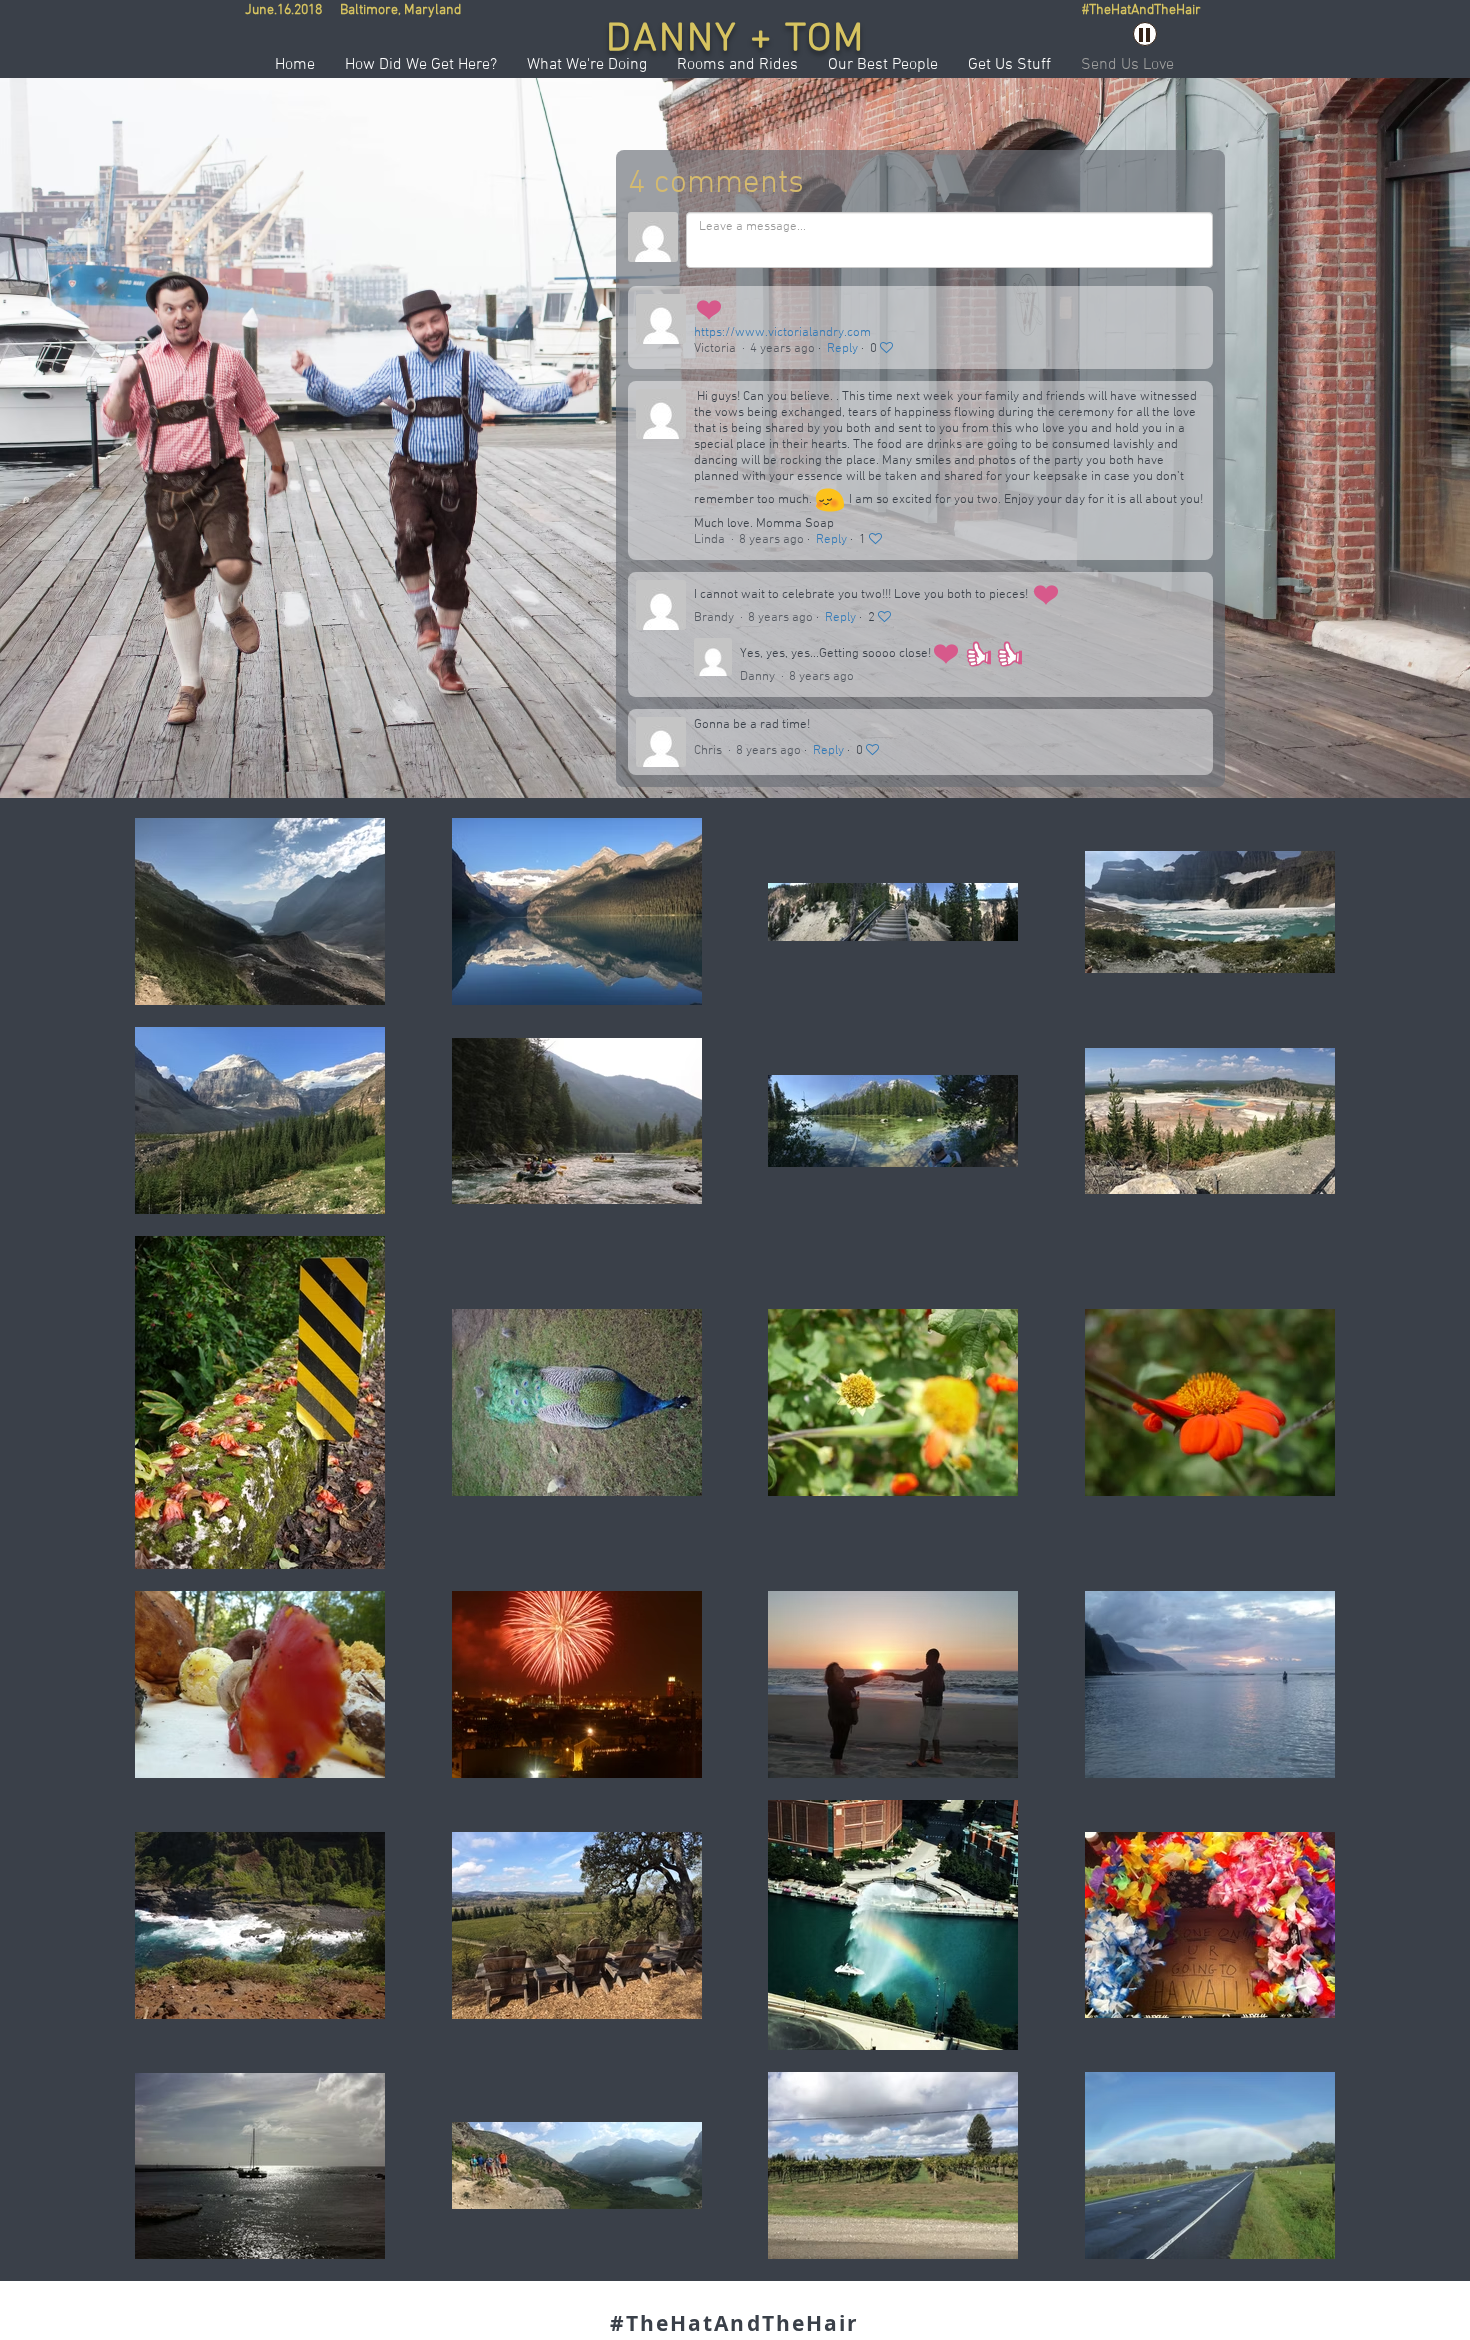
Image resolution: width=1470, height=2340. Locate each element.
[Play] (1145, 34)
